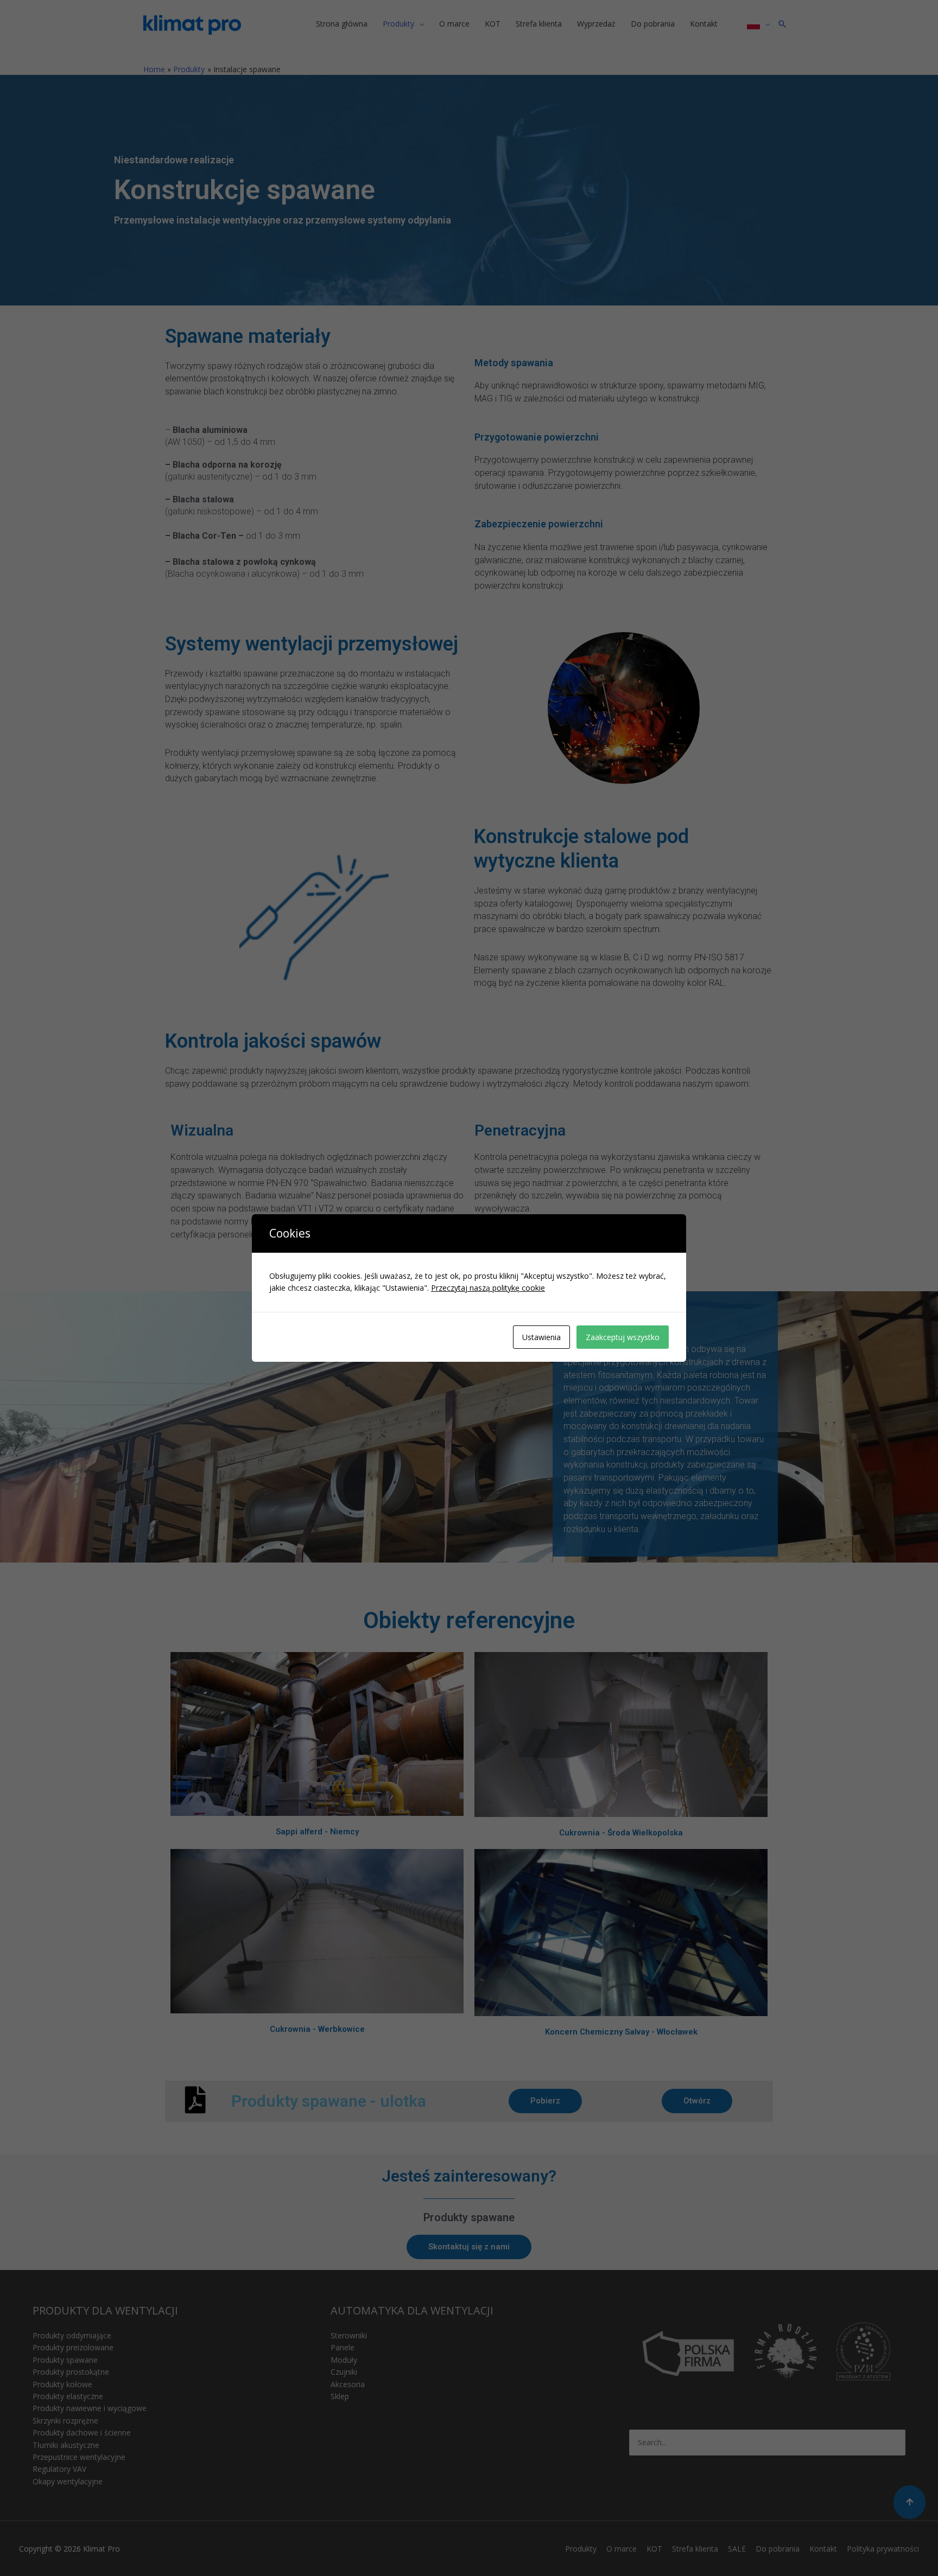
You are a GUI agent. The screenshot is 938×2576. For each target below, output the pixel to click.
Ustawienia (541, 1337)
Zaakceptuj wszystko (623, 1337)
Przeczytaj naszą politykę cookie (488, 1288)
